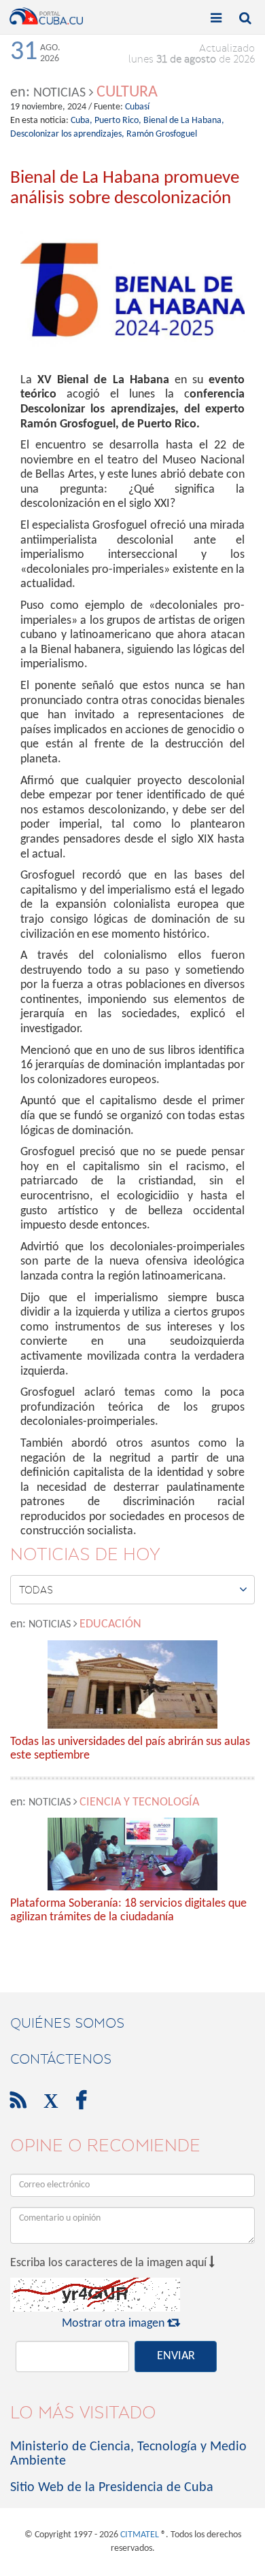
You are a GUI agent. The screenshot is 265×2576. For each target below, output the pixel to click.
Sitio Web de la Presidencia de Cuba (112, 2488)
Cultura (127, 92)
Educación (110, 1624)
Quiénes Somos (67, 2023)
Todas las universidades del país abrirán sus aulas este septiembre (130, 1749)
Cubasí (137, 107)
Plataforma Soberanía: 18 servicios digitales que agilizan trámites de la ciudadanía (128, 1910)
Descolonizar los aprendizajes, (67, 134)
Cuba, (82, 121)
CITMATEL (140, 2535)
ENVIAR (176, 2356)
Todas (133, 1589)
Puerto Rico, (118, 121)
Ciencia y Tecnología (139, 1802)
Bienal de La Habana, (184, 121)
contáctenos (61, 2059)
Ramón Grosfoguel (162, 134)
